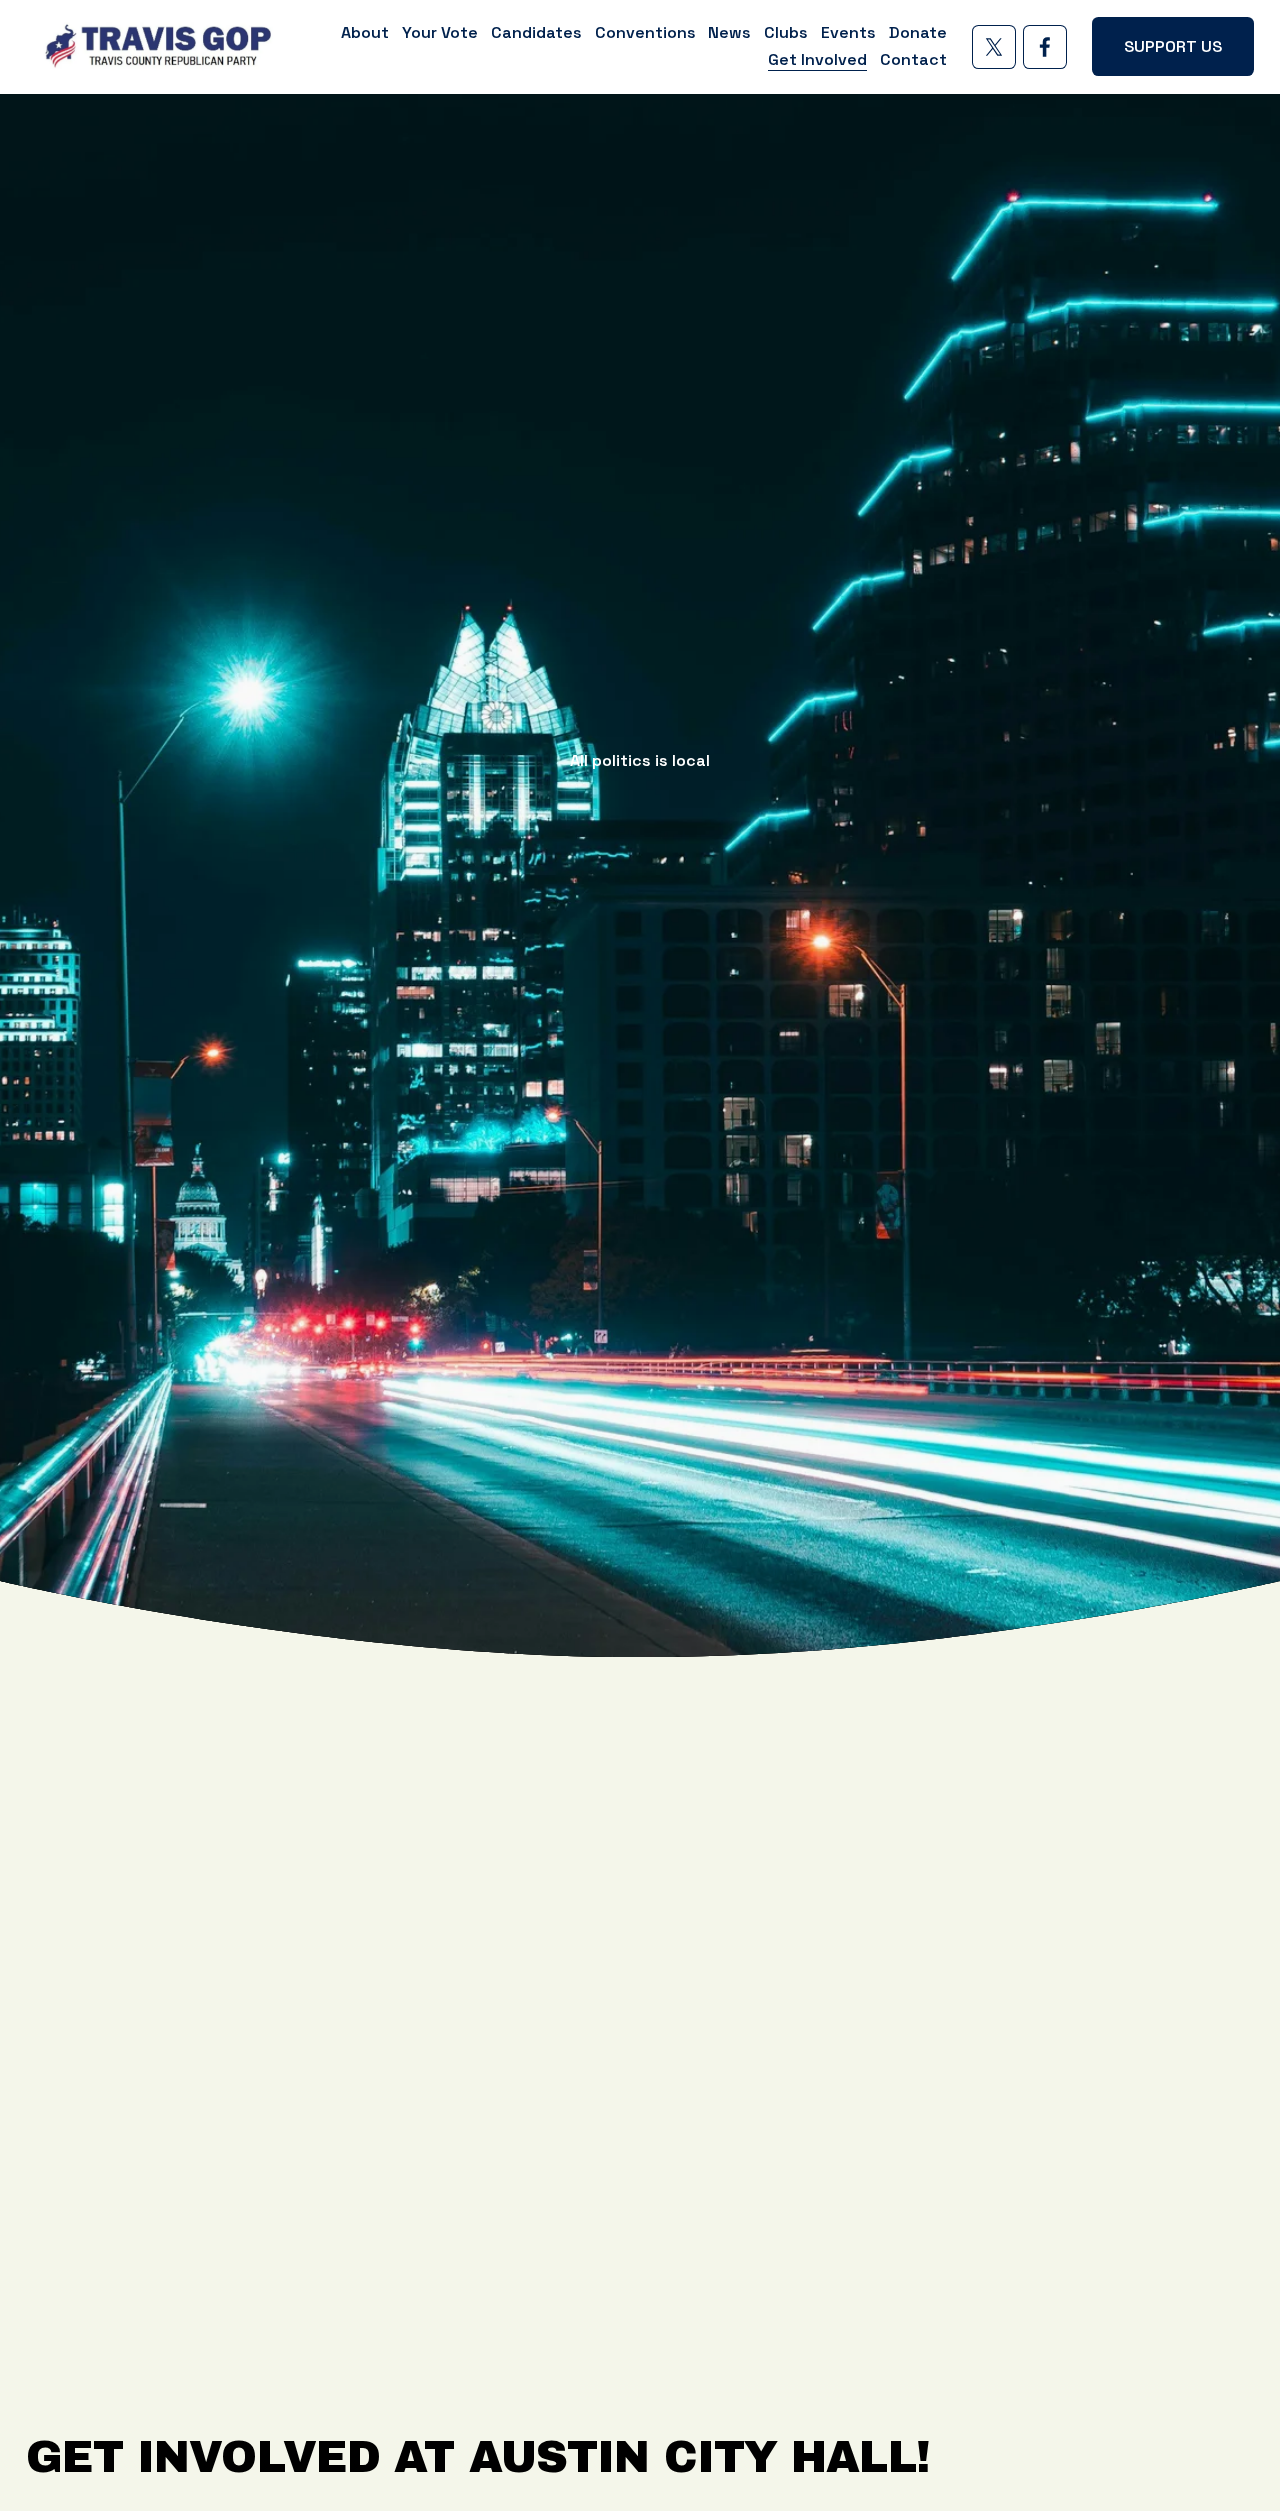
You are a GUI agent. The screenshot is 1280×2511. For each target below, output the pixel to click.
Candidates (536, 32)
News (729, 32)
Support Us (1173, 46)
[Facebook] (1045, 47)
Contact (913, 59)
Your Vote (440, 32)
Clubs (786, 32)
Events (848, 32)
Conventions (645, 32)
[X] (994, 47)
